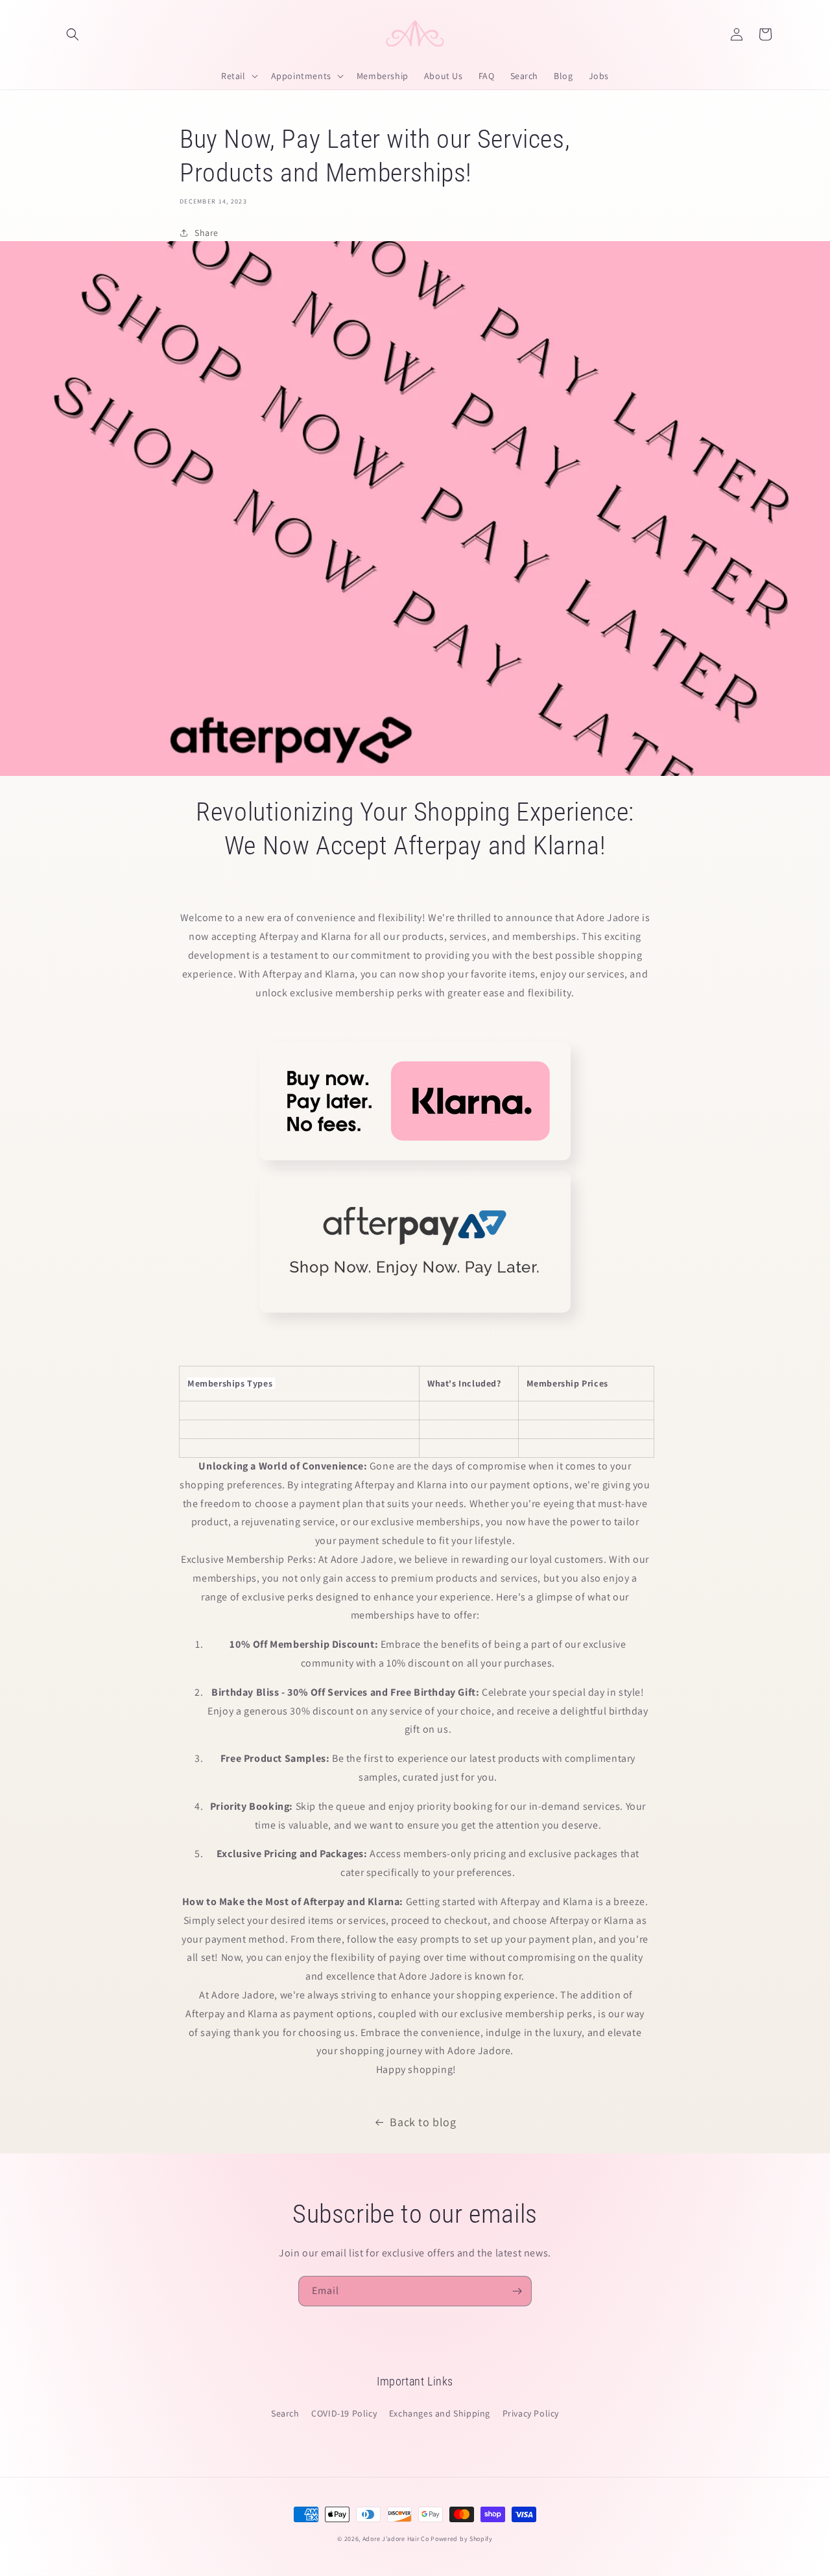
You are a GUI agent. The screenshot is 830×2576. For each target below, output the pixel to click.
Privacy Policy (531, 2413)
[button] (73, 34)
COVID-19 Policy (344, 2413)
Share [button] (207, 233)
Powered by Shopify (462, 2539)
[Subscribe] (517, 2291)
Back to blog (423, 2122)
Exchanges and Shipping (440, 2413)
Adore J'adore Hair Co (396, 2539)
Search (285, 2413)
